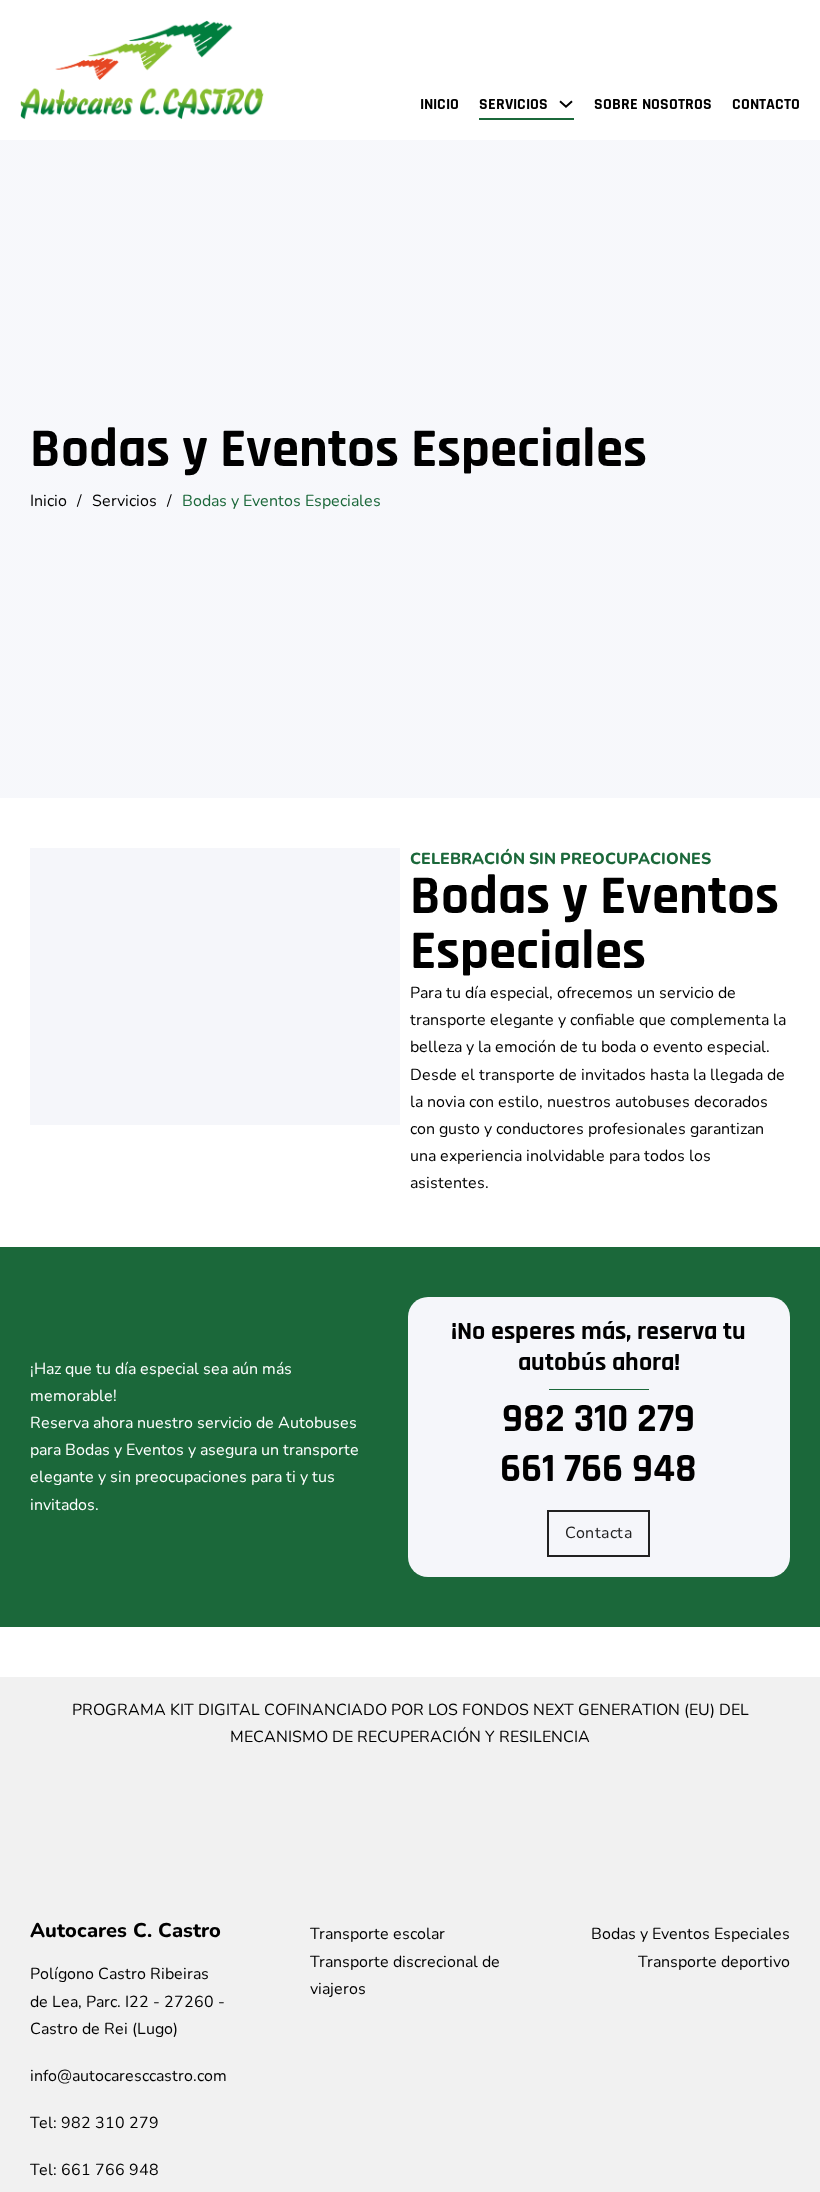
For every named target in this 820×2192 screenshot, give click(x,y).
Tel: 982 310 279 (94, 2123)
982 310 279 (598, 1420)
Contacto (766, 104)
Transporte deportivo (714, 1962)
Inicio (439, 104)
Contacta (598, 1533)
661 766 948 (598, 1470)
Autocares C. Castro (125, 1931)
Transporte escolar (377, 1934)
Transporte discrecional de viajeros (405, 1975)
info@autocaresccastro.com (128, 2076)
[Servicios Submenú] (566, 104)
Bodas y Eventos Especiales (690, 1934)
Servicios (513, 104)
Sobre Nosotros (653, 104)
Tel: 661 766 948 (94, 2170)
